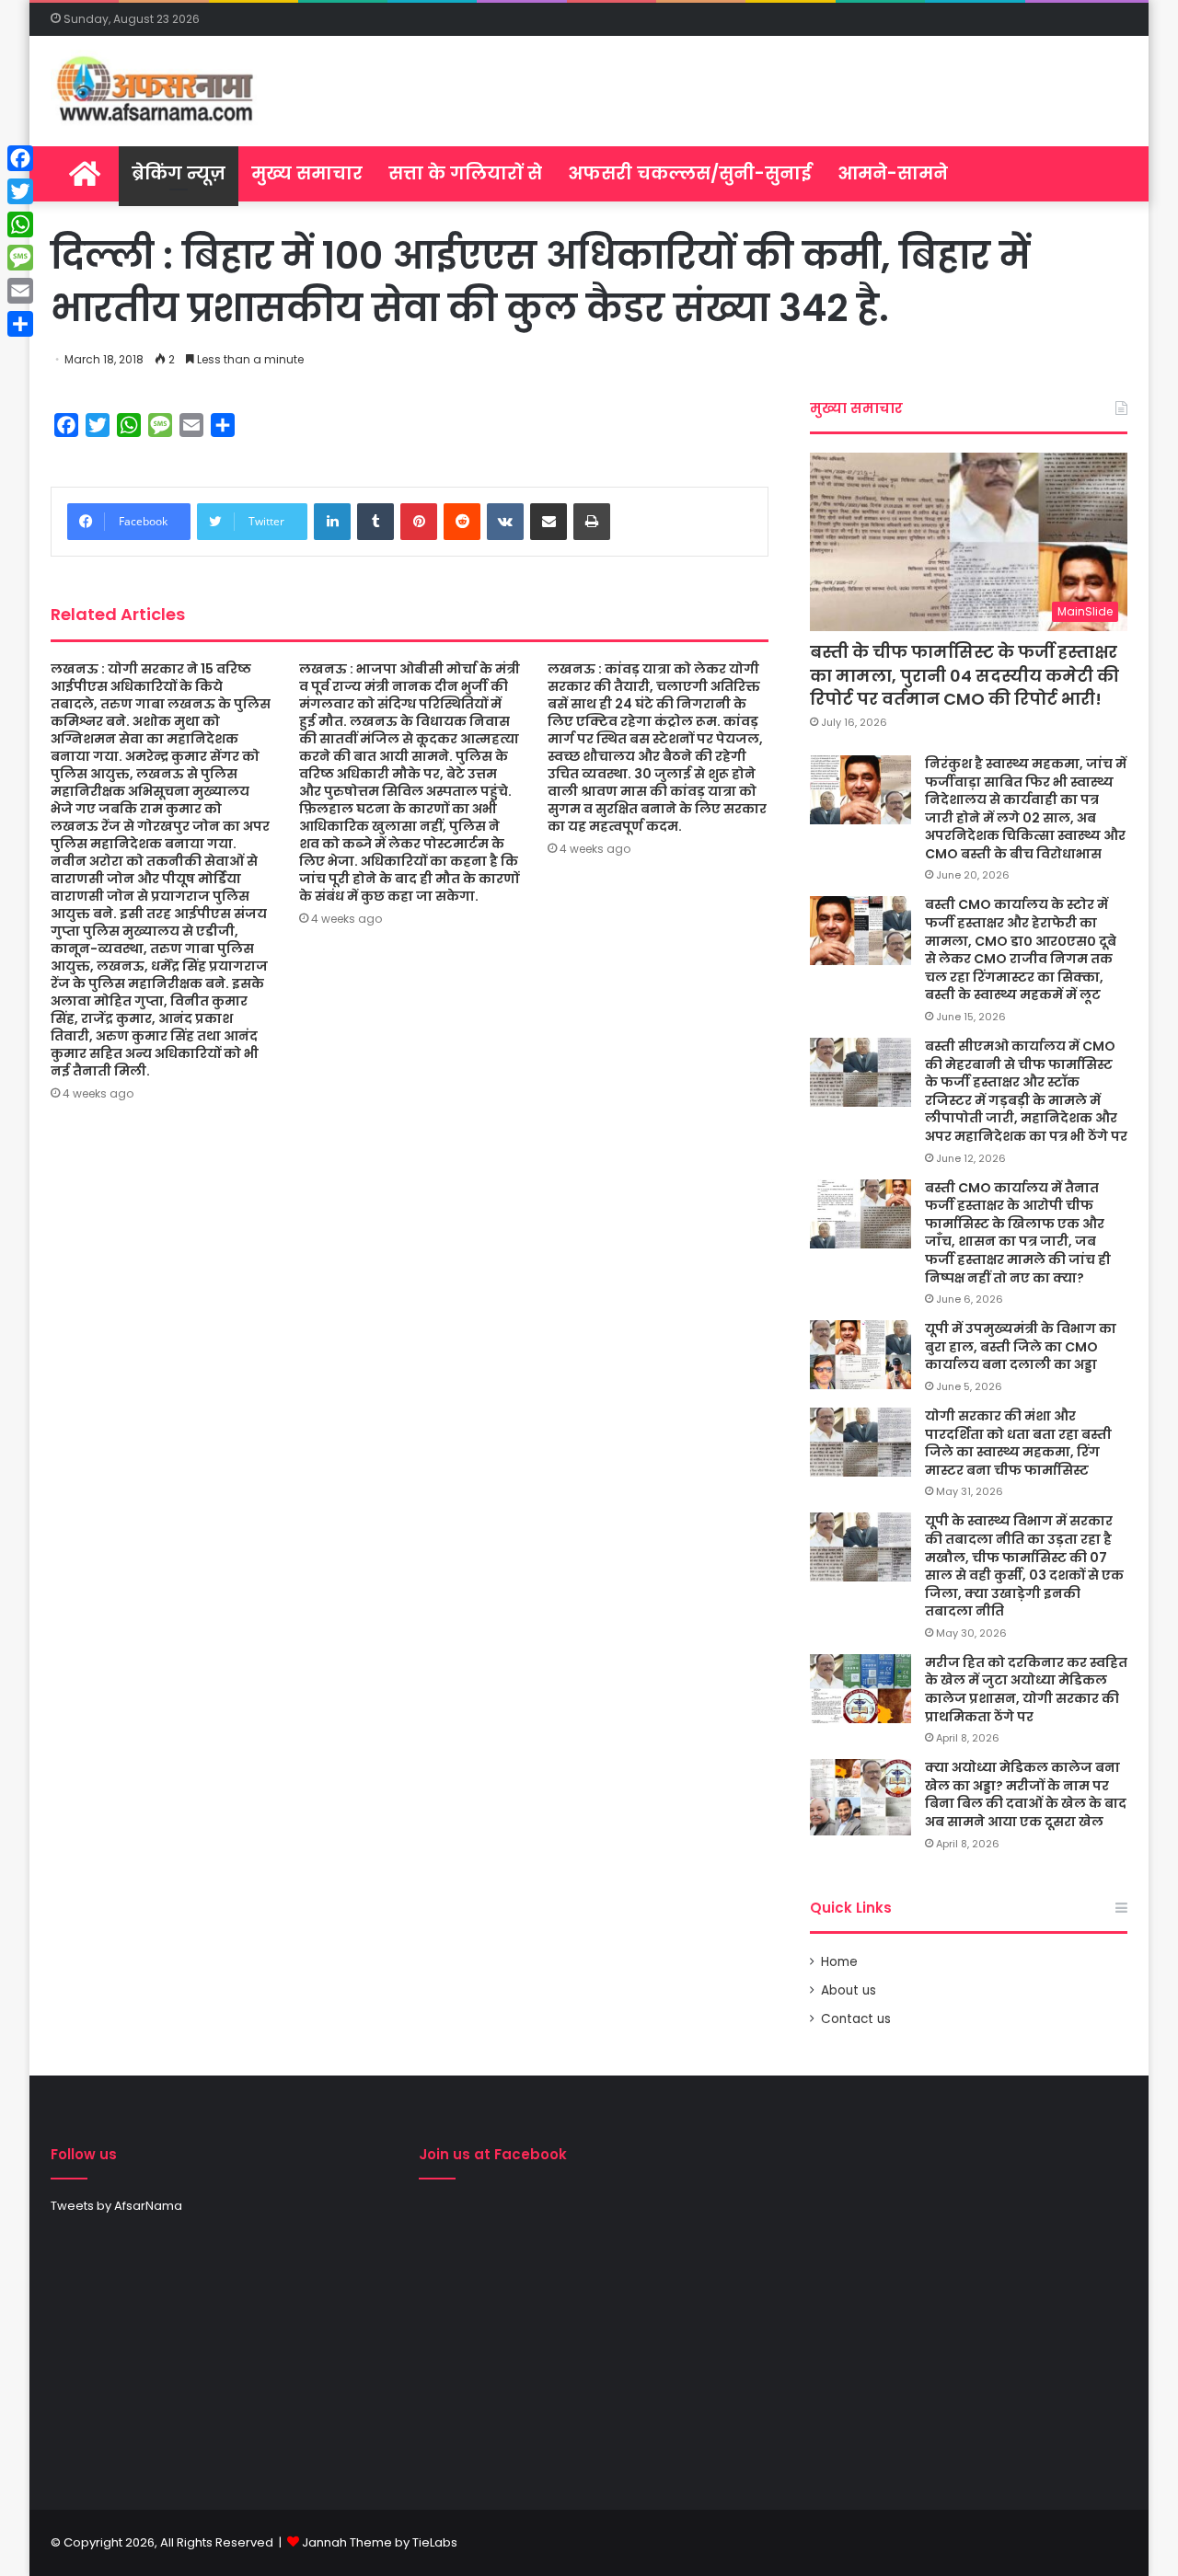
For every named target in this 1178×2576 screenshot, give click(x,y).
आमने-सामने (893, 173)
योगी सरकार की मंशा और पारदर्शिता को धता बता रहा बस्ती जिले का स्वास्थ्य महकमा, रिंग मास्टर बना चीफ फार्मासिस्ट (1018, 1443)
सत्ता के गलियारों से (465, 173)
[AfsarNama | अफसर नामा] (159, 91)
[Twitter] (20, 191)
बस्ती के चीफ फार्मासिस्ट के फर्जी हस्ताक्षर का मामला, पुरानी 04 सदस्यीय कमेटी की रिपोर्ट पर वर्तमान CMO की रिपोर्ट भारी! (964, 675)
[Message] (20, 258)
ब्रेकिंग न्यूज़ (179, 173)
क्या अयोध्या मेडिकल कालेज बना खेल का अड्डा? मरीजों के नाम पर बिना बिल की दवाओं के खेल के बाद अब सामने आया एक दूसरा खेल (1026, 1794)
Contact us (856, 2019)
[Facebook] (20, 158)
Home (839, 1962)
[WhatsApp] (20, 224)
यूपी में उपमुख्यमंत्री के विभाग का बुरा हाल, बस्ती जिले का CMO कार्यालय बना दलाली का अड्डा (1021, 1346)
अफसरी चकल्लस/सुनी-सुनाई (690, 173)
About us (849, 1990)
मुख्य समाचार (307, 173)
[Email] (20, 291)
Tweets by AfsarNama (116, 2206)
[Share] (20, 324)
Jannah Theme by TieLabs (380, 2542)
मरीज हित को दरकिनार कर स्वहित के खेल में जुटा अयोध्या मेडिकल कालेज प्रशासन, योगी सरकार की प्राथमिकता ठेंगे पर (1026, 1690)
